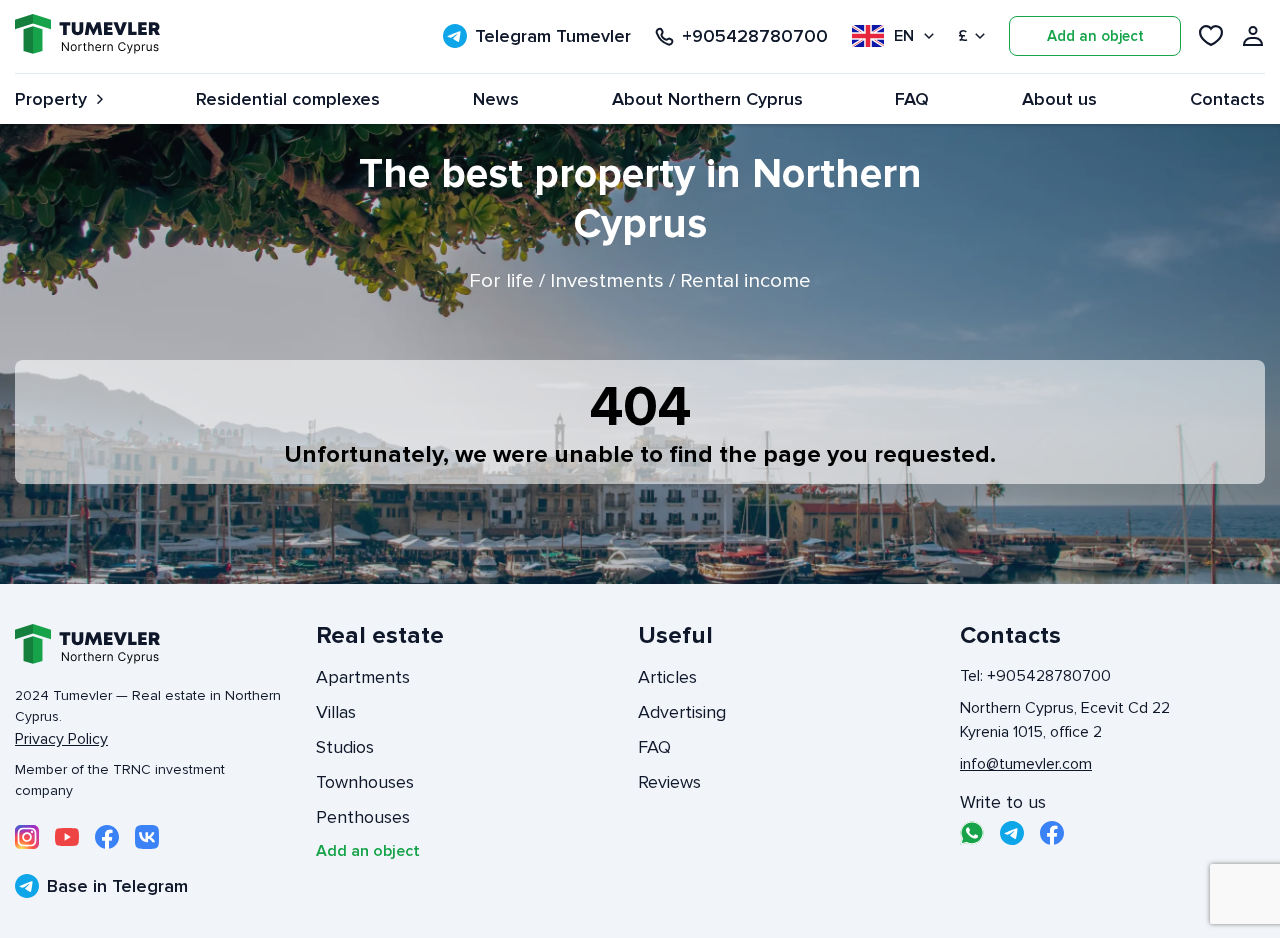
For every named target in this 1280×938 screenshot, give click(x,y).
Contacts (1227, 99)
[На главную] (87, 36)
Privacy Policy (61, 739)
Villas (336, 712)
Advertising (682, 712)
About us (1059, 99)
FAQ (912, 99)
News (496, 99)
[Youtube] (67, 837)
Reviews (669, 782)
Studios (345, 747)
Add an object (1095, 36)
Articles (667, 677)
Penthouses (363, 817)
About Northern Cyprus (707, 99)
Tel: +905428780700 (1035, 676)
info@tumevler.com (1026, 764)
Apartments (363, 677)
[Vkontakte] (147, 837)
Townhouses (365, 782)
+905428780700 (755, 36)
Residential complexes (288, 99)
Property (51, 99)
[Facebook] (107, 837)
